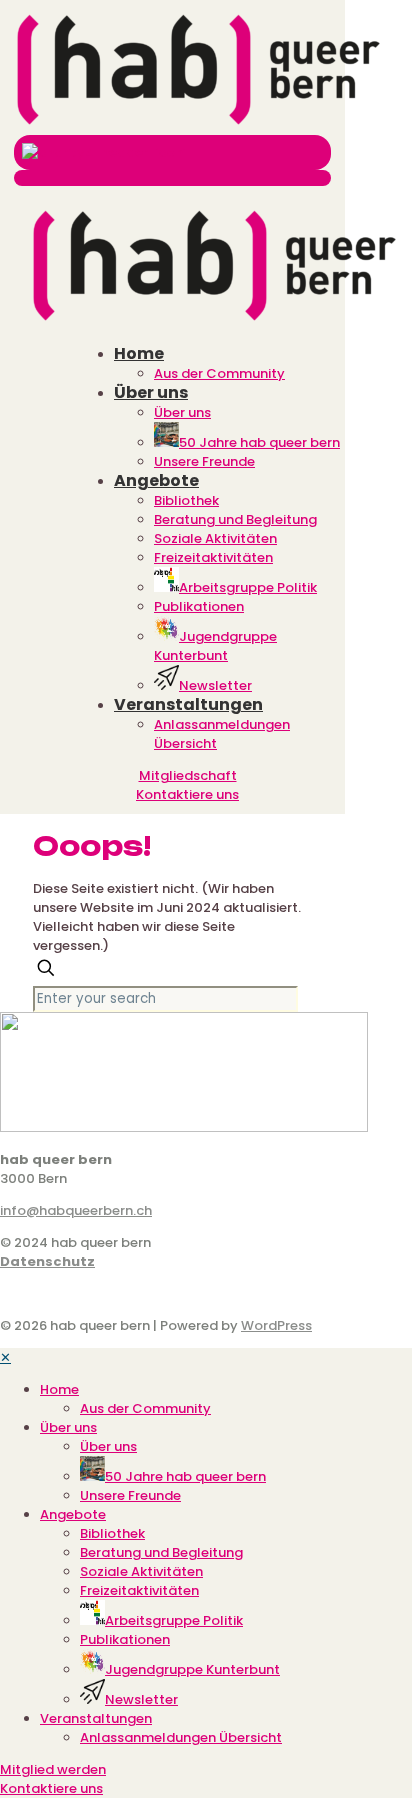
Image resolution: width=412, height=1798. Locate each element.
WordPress (276, 1325)
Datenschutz (47, 1261)
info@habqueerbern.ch (76, 1210)
